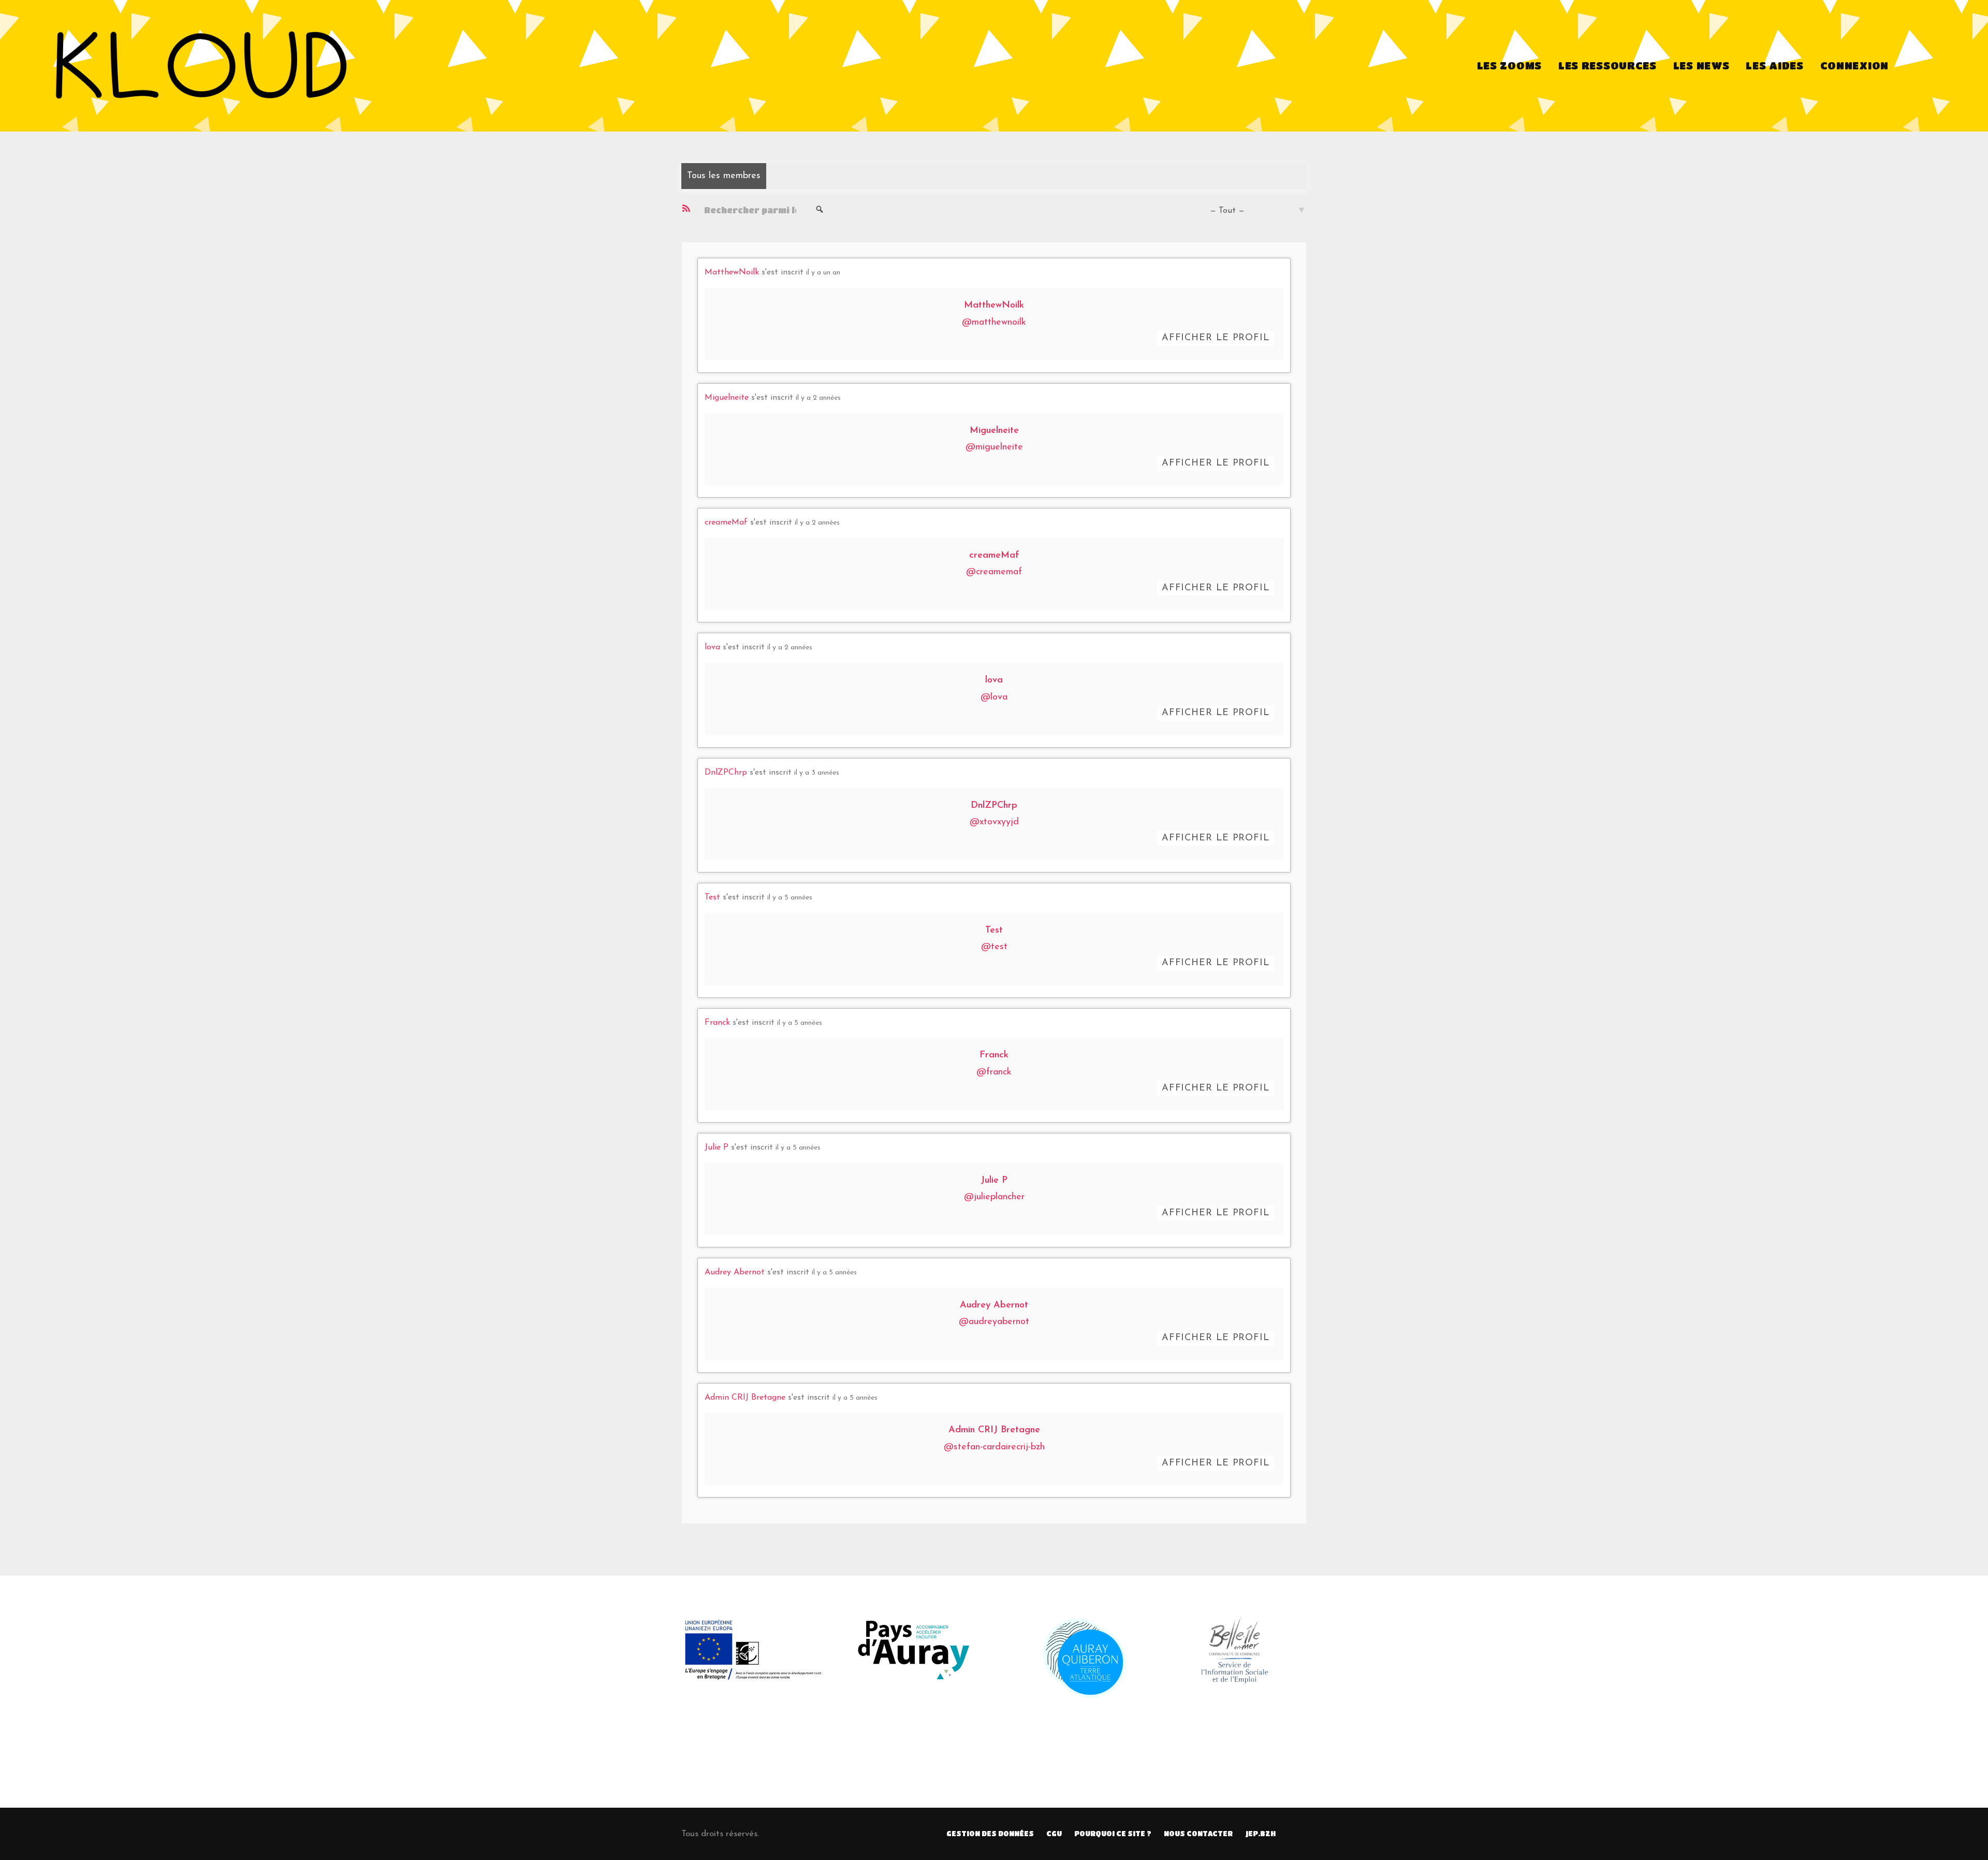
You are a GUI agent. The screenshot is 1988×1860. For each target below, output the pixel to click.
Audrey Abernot (735, 1272)
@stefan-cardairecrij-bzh (994, 1447)
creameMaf (726, 522)
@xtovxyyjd (994, 822)
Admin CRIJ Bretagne (745, 1398)
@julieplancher (994, 1197)
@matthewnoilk (994, 323)
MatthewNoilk (732, 272)
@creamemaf (994, 572)
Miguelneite (727, 398)
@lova (994, 697)
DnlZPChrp (726, 773)
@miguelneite (994, 447)
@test (994, 947)
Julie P (717, 1147)
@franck (994, 1072)
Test (712, 897)
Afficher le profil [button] (1216, 338)
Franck (717, 1023)
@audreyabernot (994, 1322)
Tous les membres (724, 176)
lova (712, 647)
